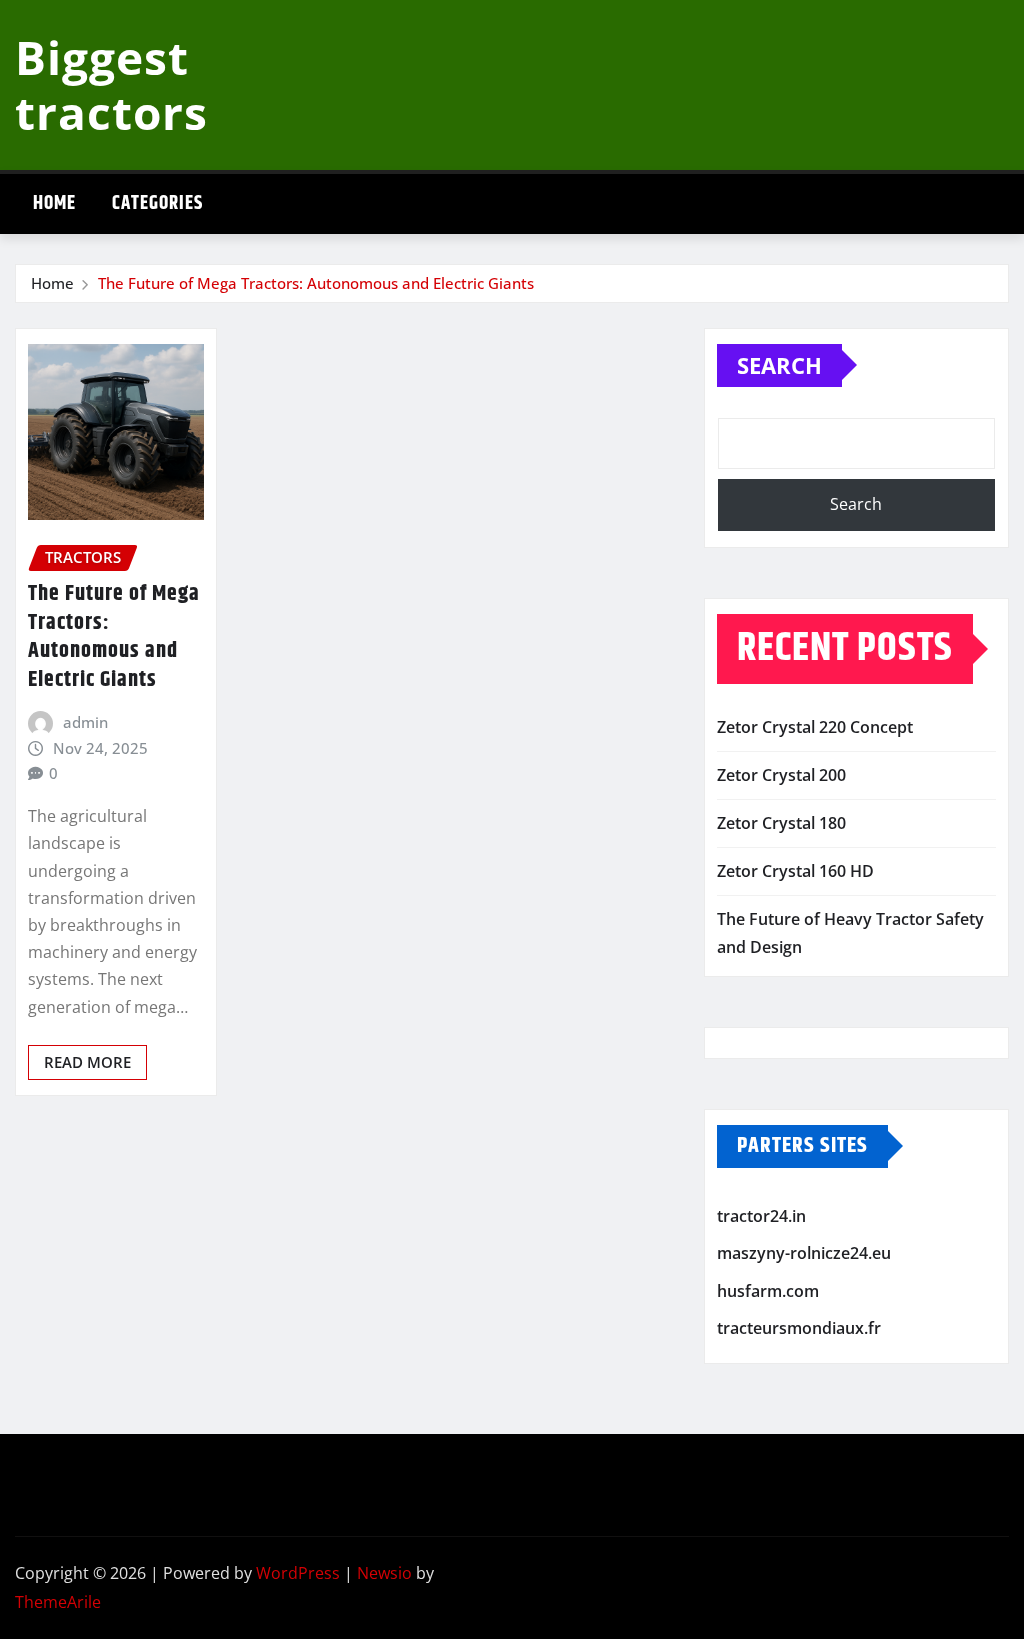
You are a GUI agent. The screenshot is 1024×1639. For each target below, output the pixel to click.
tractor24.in (761, 1216)
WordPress (298, 1573)
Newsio (384, 1573)
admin (85, 722)
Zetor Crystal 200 (781, 775)
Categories (157, 203)
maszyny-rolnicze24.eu (804, 1254)
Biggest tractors (111, 84)
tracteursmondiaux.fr (799, 1329)
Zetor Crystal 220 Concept (815, 727)
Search (779, 365)
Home (54, 203)
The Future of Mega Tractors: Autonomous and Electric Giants (316, 283)
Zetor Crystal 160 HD (795, 871)
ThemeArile (58, 1602)
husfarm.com (768, 1291)
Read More (87, 1062)
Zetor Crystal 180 (781, 823)
